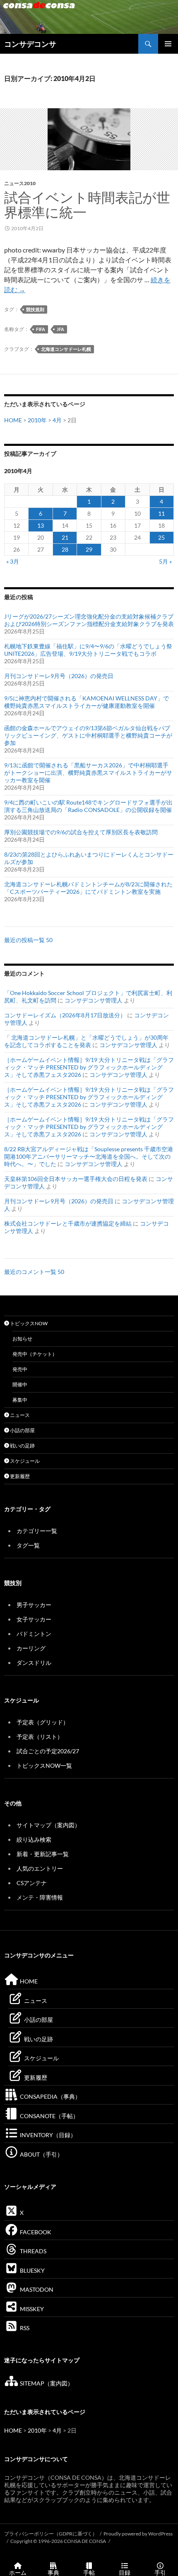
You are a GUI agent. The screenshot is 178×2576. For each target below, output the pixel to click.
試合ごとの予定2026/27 (48, 1751)
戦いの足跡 (22, 1446)
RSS (24, 2328)
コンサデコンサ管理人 (94, 1000)
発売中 (20, 1369)
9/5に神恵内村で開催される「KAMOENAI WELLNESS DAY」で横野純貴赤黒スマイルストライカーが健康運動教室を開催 (87, 702)
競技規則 (35, 309)
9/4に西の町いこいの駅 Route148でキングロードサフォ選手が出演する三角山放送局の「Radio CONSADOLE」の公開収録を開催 (88, 806)
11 (161, 513)
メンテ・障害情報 (40, 1897)
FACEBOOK (35, 2232)
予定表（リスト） (40, 1737)
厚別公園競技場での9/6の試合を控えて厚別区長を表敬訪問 (81, 832)
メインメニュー (168, 44)
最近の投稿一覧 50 (28, 940)
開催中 (20, 1384)
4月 (57, 420)
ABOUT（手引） (41, 2154)
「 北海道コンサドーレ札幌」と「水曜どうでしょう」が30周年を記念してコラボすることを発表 (86, 1041)
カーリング (31, 1648)
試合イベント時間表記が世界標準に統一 (87, 205)
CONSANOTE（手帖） (49, 2116)
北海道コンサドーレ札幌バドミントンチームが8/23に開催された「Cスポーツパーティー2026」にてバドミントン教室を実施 (88, 888)
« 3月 (13, 561)
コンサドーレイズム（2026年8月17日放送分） (65, 1015)
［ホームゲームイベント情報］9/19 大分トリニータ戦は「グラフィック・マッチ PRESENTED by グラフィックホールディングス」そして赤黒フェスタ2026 (89, 1067)
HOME (13, 420)
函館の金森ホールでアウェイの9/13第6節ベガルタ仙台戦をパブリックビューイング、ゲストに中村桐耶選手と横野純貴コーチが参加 (88, 735)
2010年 (37, 420)
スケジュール (24, 1461)
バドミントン (34, 1634)
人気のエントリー (40, 1868)
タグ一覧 (28, 1545)
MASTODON (36, 2289)
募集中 (20, 1400)
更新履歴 (19, 1476)
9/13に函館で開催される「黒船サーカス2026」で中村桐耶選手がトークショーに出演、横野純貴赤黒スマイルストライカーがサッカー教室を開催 (88, 773)
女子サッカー (34, 1619)
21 (65, 537)
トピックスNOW (28, 1323)
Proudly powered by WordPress (138, 2534)
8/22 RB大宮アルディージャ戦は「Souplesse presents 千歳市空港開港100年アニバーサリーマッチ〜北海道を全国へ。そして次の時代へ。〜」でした (89, 1156)
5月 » (165, 561)
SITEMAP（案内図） (46, 2383)
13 (41, 525)
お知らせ (22, 1339)
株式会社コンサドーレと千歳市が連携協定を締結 (68, 1223)
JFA (60, 329)
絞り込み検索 (34, 1839)
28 (65, 549)
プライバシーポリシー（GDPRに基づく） (51, 2534)
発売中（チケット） (35, 1354)
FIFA (41, 329)
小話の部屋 (22, 1430)
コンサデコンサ (30, 44)
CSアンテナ (32, 1883)
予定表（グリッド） (43, 1722)
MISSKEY (31, 2309)
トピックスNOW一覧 (44, 1765)
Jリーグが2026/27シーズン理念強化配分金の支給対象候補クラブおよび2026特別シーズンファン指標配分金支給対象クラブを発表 (89, 620)
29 (89, 549)
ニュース (19, 1415)
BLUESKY (32, 2270)
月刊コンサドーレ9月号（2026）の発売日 (59, 676)
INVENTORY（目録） (47, 2135)
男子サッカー (34, 1605)
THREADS (32, 2251)
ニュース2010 (20, 183)
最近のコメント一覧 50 (34, 1272)
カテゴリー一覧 (37, 1531)
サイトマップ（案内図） (48, 1825)
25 (161, 537)
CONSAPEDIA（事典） (50, 2096)
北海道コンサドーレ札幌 (66, 349)
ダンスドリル (34, 1663)
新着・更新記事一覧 (43, 1854)
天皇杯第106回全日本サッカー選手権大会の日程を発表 (76, 1179)
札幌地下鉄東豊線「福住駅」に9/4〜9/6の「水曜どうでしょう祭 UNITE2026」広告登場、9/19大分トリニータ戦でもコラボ (88, 650)
